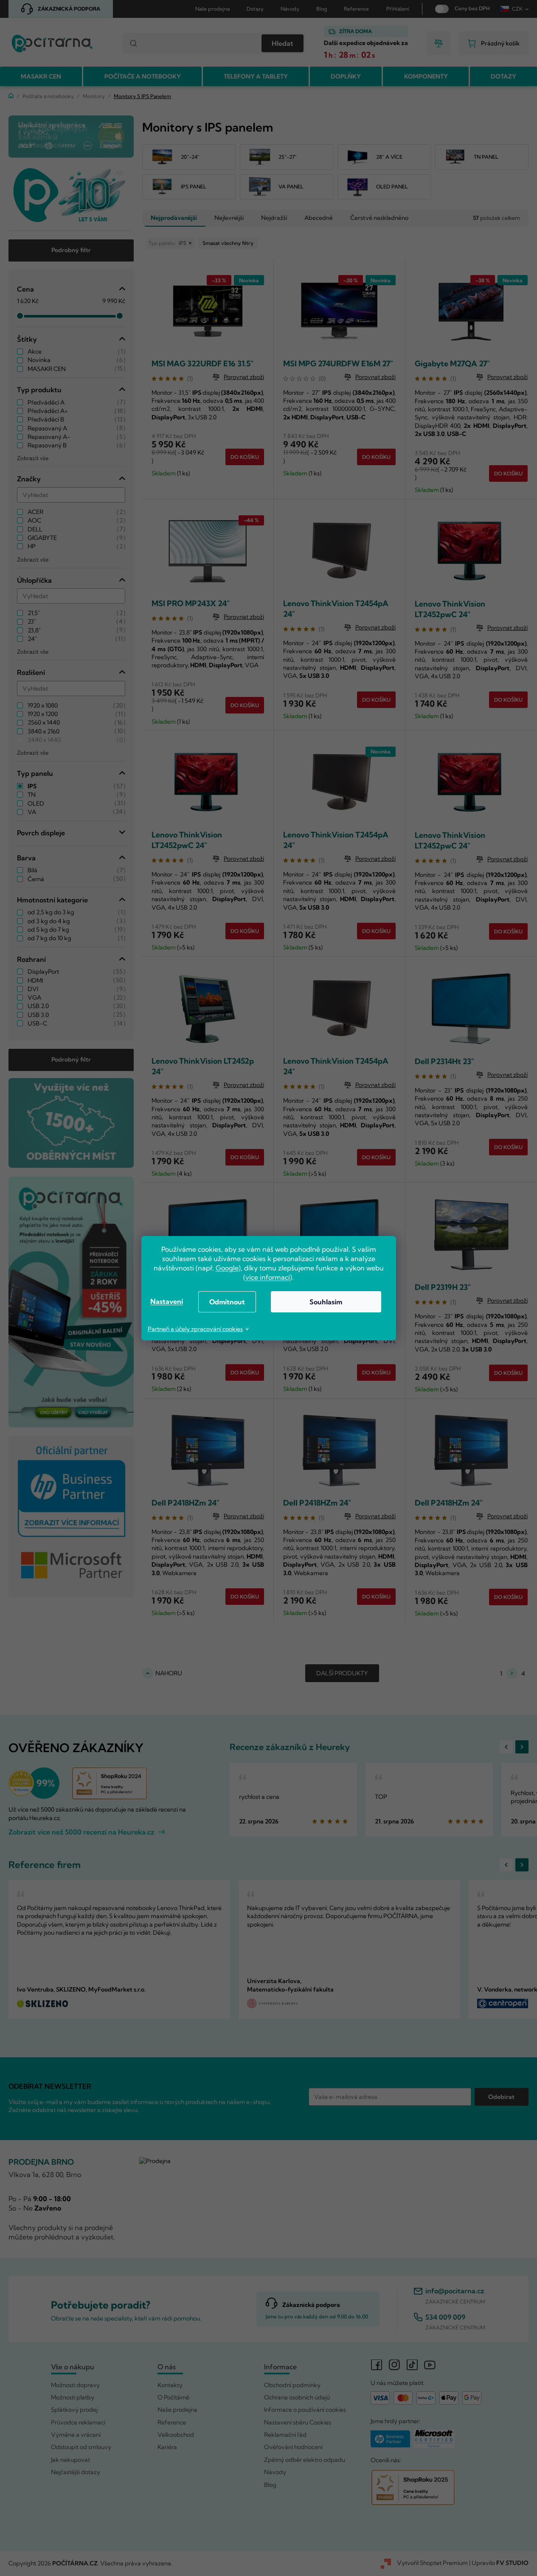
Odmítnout (227, 1302)
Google (227, 1268)
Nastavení (167, 1301)
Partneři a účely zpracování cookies (195, 1329)
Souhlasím (326, 1302)
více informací (268, 1277)
